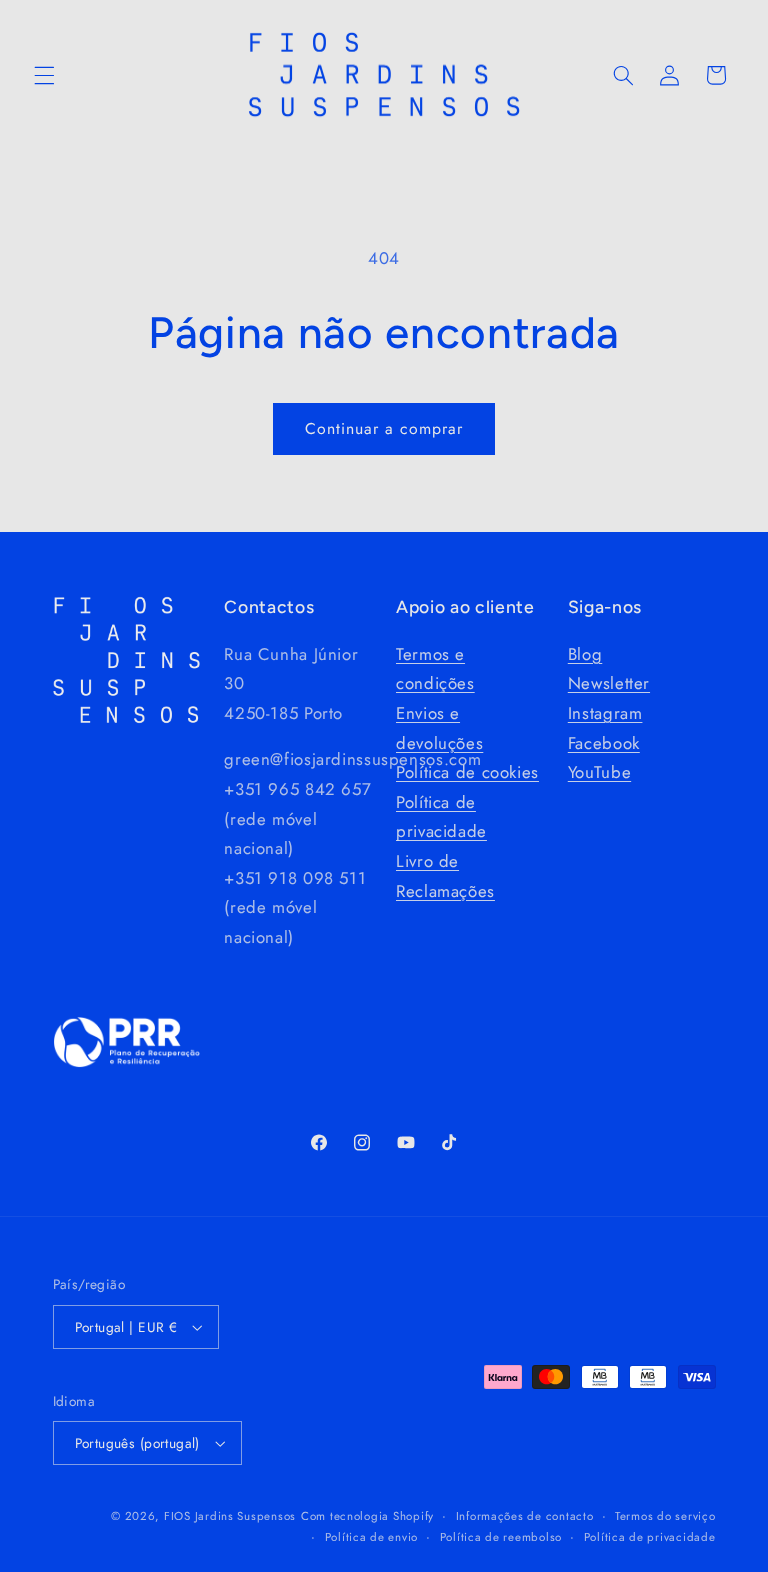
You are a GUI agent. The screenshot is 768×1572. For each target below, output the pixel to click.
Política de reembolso (501, 1537)
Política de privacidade (650, 1537)
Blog (585, 654)
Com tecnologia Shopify (367, 1516)
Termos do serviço (665, 1516)
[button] (44, 75)
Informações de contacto (525, 1516)
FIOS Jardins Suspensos (230, 1516)
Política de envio (372, 1537)
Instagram (605, 713)
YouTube (599, 772)
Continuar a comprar (384, 428)
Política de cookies (467, 772)
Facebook (604, 743)
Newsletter (609, 683)
